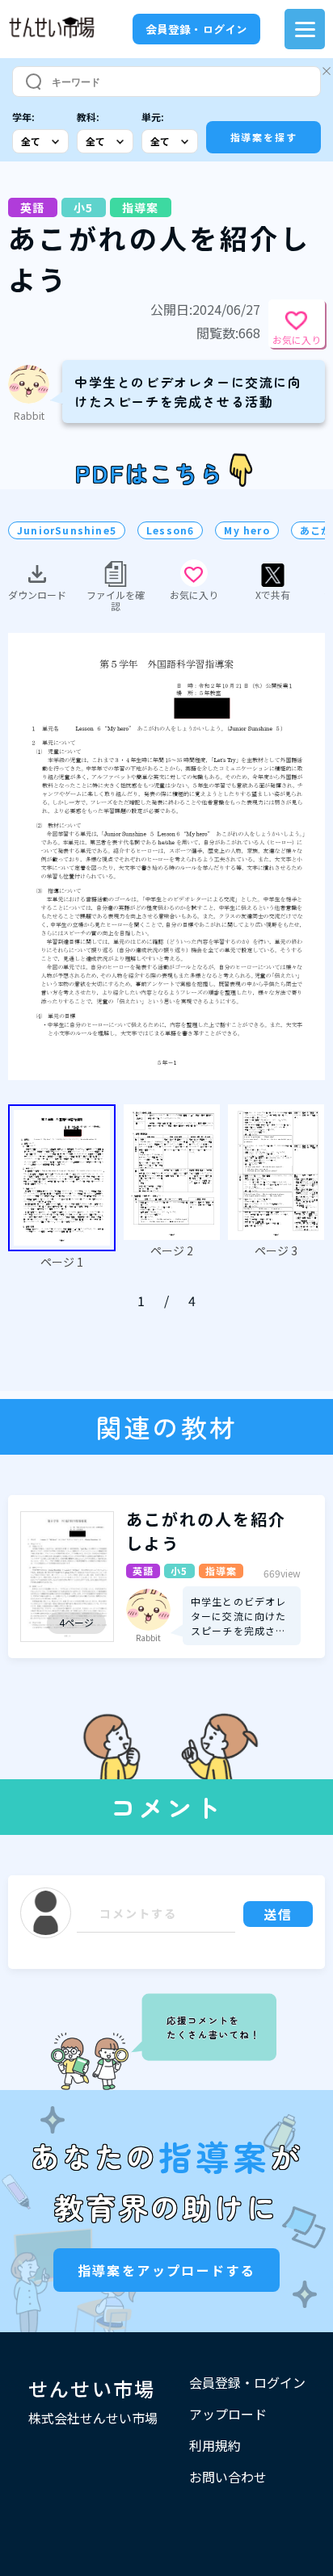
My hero (247, 530)
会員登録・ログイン (196, 29)
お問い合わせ (228, 2477)
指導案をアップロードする (167, 2270)
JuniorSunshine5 (67, 530)
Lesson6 (170, 530)
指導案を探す (264, 137)
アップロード (228, 2414)
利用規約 (215, 2445)
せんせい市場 (92, 2388)
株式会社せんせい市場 (93, 2418)
